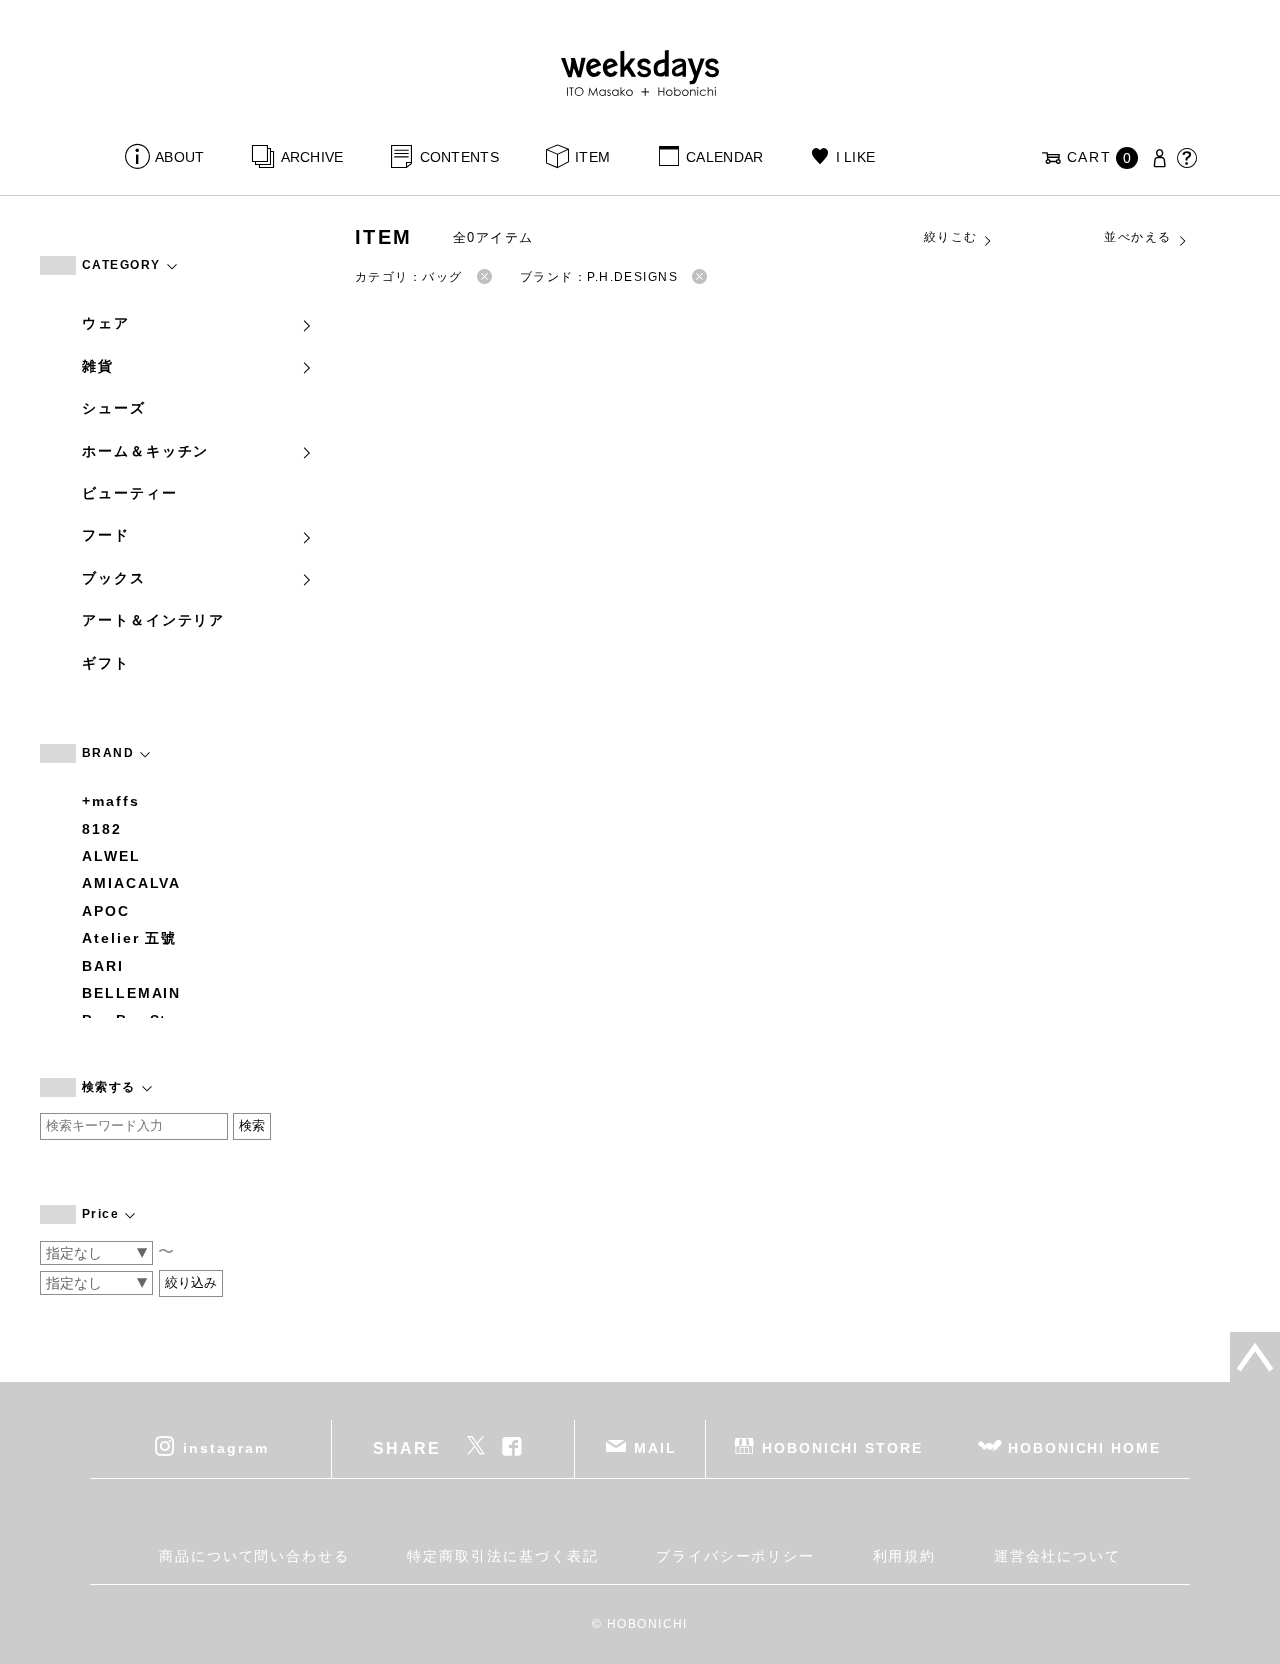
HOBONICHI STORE (842, 1448)
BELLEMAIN (131, 993)
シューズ (114, 408)
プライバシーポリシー (735, 1556)
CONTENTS (459, 157)
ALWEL (111, 856)
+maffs (111, 801)
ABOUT (179, 157)
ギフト (106, 663)
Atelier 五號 (129, 938)
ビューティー (130, 493)
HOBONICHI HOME (1084, 1448)
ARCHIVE (312, 157)
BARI (103, 966)
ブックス (114, 578)
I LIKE (855, 157)
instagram (225, 1448)
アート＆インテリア (153, 620)
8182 (102, 829)
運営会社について (1057, 1556)
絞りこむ (951, 237)
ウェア (106, 323)
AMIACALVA (131, 883)
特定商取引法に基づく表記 (502, 1556)
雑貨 (98, 366)
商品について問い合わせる (254, 1556)
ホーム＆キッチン (145, 451)
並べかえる (1137, 237)
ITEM (592, 157)
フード (106, 535)
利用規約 (905, 1556)
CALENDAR (724, 157)
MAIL (655, 1448)
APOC (106, 911)
